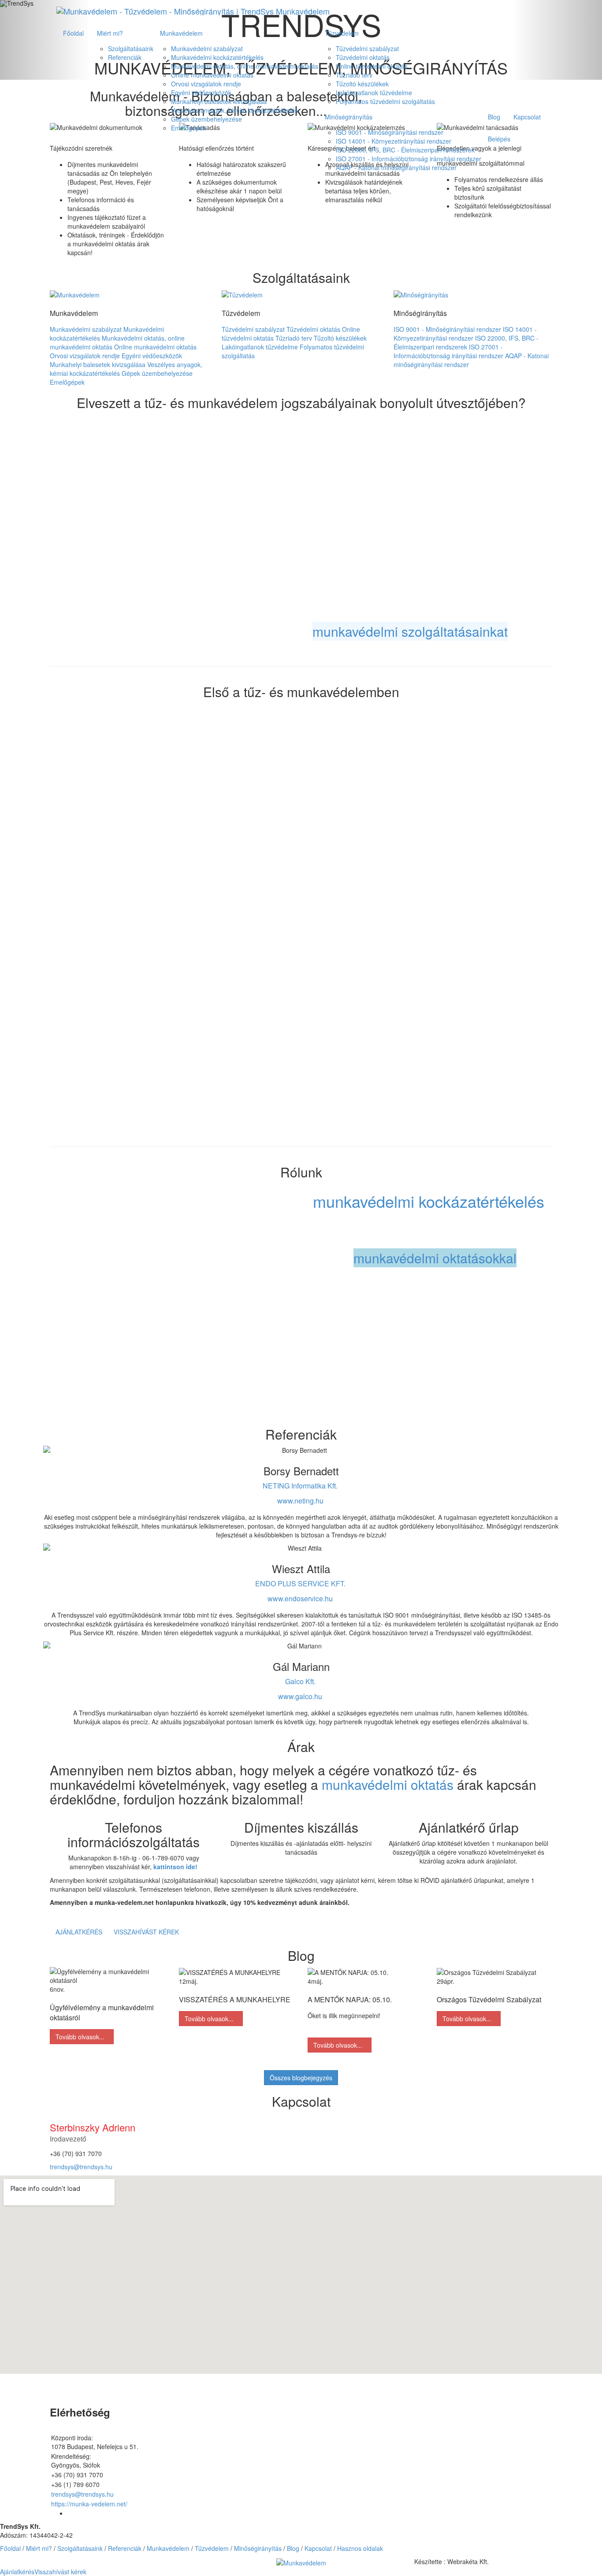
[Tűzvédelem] (242, 293)
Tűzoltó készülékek (362, 84)
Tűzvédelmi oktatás (363, 57)
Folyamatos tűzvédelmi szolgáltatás (385, 101)
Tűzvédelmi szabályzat (367, 48)
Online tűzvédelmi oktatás (372, 66)
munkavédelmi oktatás (388, 1784)
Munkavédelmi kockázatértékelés (217, 57)
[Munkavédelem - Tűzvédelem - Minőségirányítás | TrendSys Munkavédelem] (193, 11)
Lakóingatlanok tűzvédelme (374, 93)
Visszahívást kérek (146, 1932)
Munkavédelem (181, 33)
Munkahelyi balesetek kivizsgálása (219, 101)
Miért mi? (110, 33)
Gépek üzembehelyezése (206, 119)
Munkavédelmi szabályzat (207, 48)
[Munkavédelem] (75, 293)
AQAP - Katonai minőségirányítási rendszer (396, 167)
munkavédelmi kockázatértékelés (429, 1201)
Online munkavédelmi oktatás (212, 75)
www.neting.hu (300, 1501)
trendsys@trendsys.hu (81, 2167)
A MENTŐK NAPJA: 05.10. (350, 1999)
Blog (494, 117)
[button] (301, 2561)
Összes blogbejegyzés (301, 2078)
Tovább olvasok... (82, 2037)
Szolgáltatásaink (131, 48)
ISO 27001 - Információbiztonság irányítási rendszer (409, 159)
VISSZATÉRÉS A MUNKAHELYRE (235, 1999)
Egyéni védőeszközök (201, 93)
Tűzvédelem (342, 33)
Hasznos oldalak (360, 2548)
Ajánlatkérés (79, 1932)
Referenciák (125, 57)
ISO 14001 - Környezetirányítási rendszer (394, 141)
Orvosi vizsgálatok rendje (206, 84)
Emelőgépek (188, 128)
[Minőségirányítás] (421, 293)
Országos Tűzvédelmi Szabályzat (489, 1999)
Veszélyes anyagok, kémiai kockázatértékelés (234, 110)
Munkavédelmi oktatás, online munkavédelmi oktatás (245, 66)
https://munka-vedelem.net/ (89, 2504)
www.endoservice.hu (300, 1598)
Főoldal (73, 33)
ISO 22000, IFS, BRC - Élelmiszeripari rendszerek (405, 150)
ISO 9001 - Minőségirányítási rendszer (390, 132)
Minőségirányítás (349, 117)
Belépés (499, 139)
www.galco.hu (300, 1696)
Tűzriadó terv (354, 75)
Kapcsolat (527, 117)
